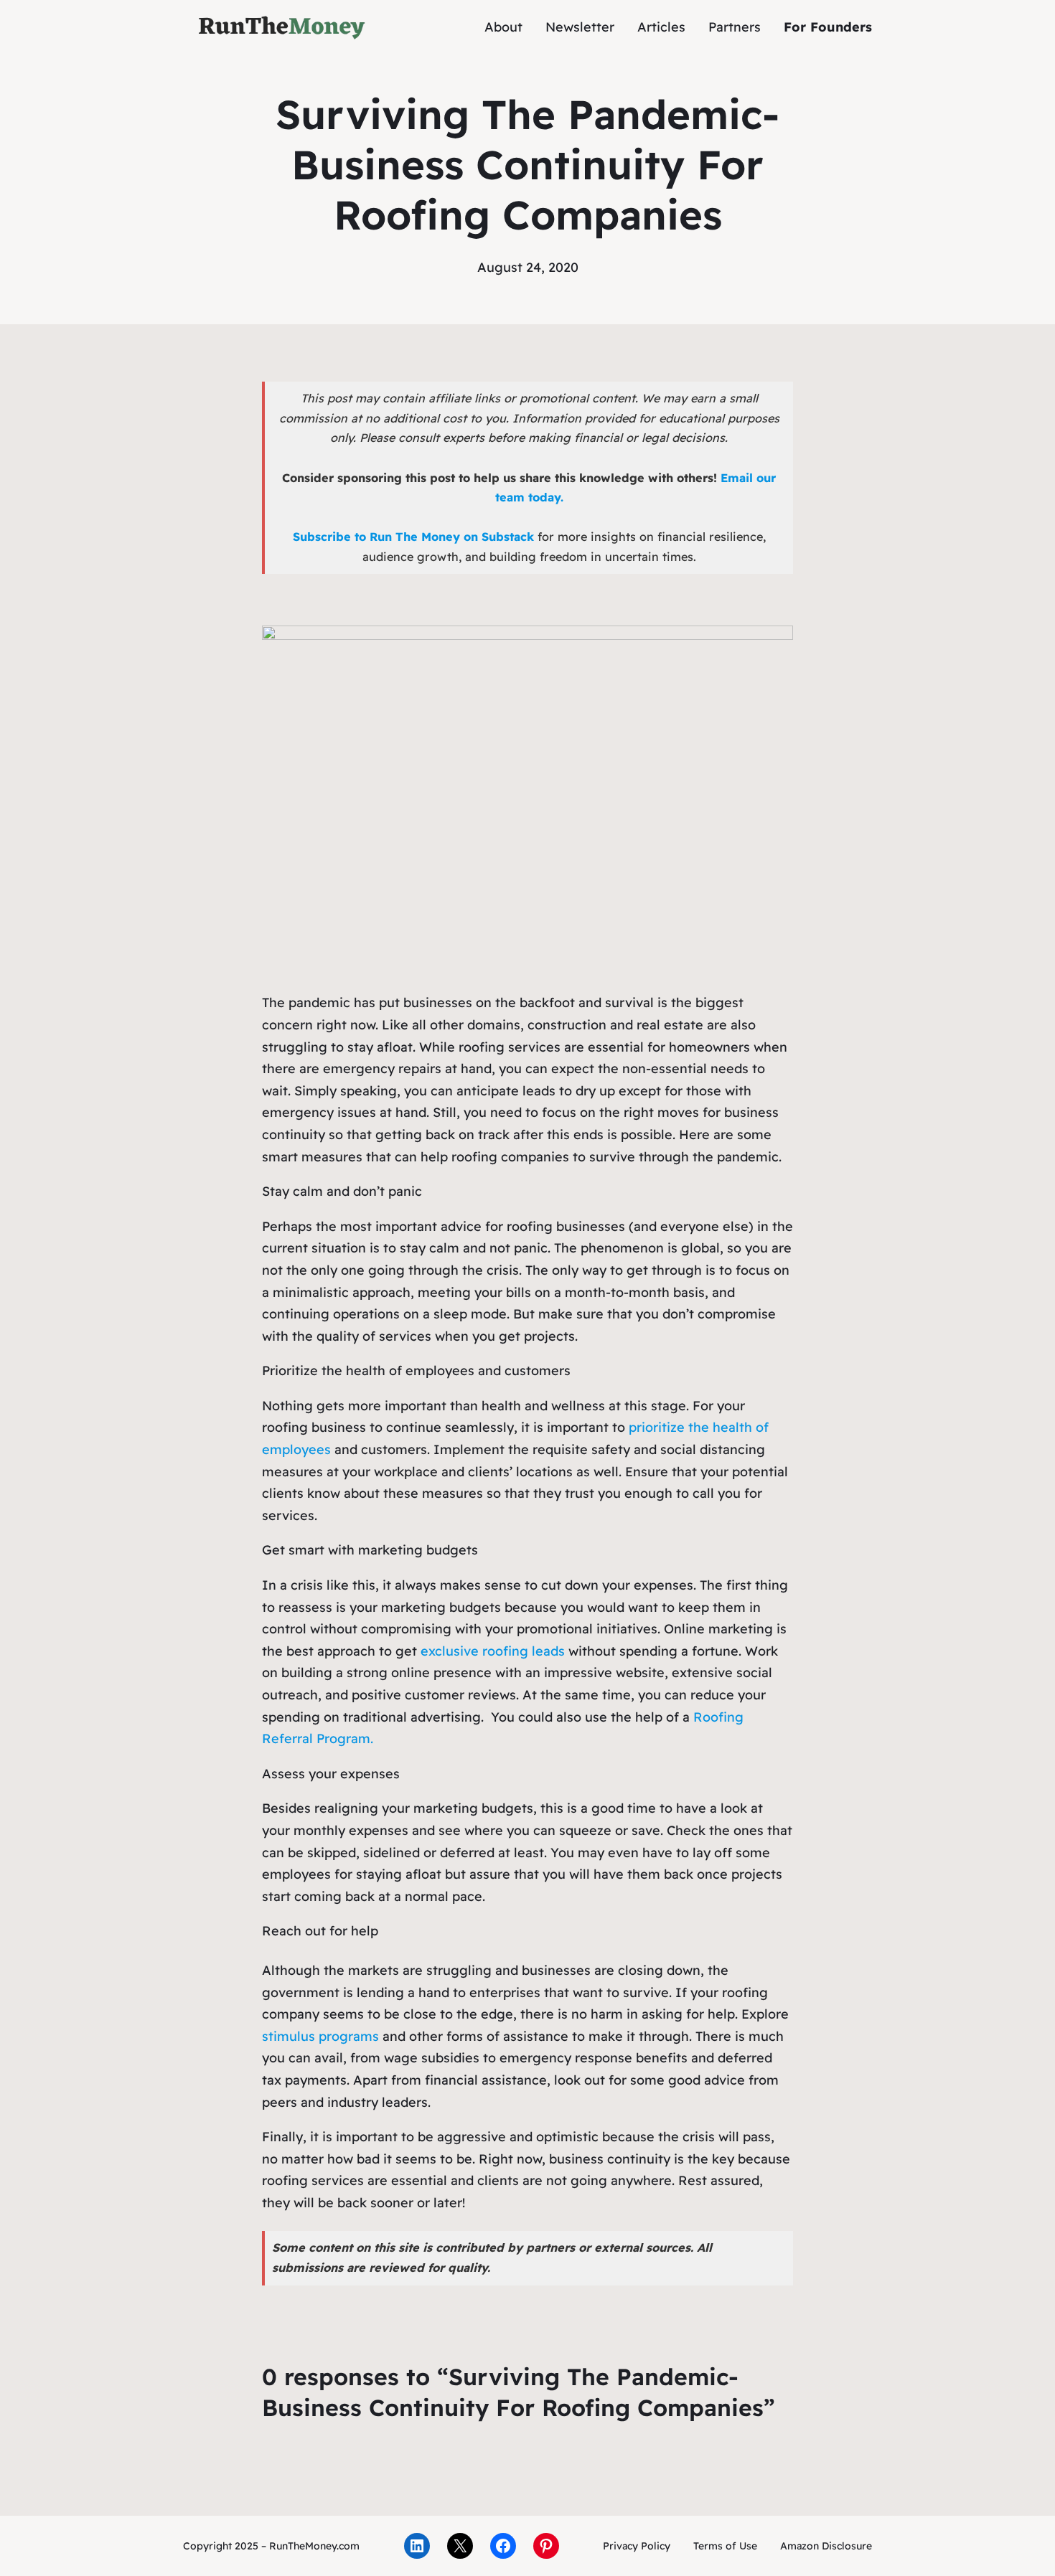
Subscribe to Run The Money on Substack (413, 537)
